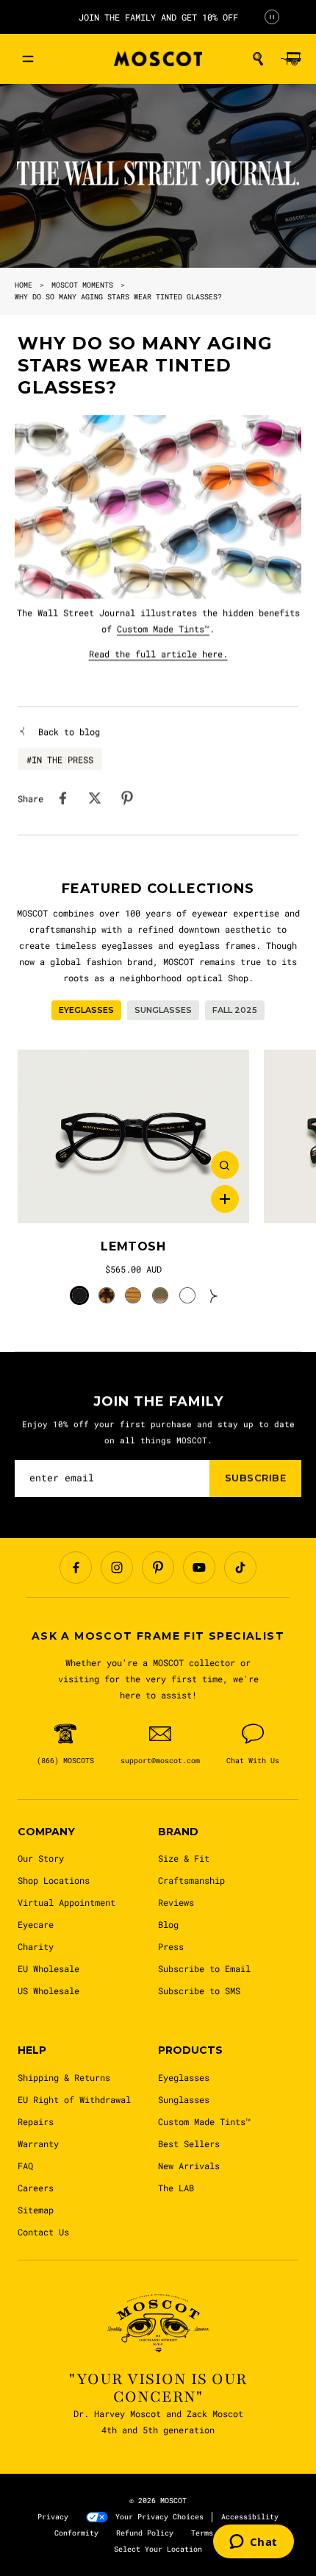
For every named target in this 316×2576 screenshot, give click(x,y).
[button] (258, 59)
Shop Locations (54, 1880)
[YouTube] (199, 1568)
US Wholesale (49, 1990)
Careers (36, 2188)
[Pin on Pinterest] (127, 798)
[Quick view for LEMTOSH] (225, 1165)
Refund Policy (145, 2533)
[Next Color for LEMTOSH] (214, 1295)
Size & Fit (184, 1858)
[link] (133, 1137)
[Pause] (272, 17)
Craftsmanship (191, 1880)
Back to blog (69, 731)
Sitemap (36, 2210)
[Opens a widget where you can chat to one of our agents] (254, 2543)
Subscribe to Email (204, 1968)
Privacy (53, 2517)
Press (171, 1946)
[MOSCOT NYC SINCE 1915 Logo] (158, 59)
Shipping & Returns (64, 2077)
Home (24, 285)
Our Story (41, 1858)
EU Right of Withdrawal (74, 2099)
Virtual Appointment (67, 1902)
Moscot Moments (82, 285)
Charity (36, 1946)
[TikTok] (240, 1568)
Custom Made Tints (163, 629)
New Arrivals (189, 2166)
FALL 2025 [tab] (235, 1010)
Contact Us (43, 2232)
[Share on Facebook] (62, 798)
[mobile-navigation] (28, 59)
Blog (168, 1924)
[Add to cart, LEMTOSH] (225, 1199)
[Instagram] (117, 1568)
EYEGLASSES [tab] (86, 1010)
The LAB (176, 2188)
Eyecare (36, 1924)
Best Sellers (189, 2143)
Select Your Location (158, 2549)
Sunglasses (184, 2099)
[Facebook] (76, 1568)
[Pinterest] (158, 1568)
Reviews (176, 1902)
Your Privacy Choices (159, 2517)
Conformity (76, 2533)
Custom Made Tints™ (204, 2121)
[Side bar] (300, 1288)
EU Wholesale (49, 1968)
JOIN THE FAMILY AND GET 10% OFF (158, 17)
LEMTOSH (133, 1246)
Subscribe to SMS (199, 1990)
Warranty (38, 2143)
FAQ (25, 2166)
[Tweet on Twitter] (95, 798)
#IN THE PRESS (60, 759)
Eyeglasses (184, 2077)
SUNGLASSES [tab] (163, 1010)
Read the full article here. (158, 654)
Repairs (36, 2121)
